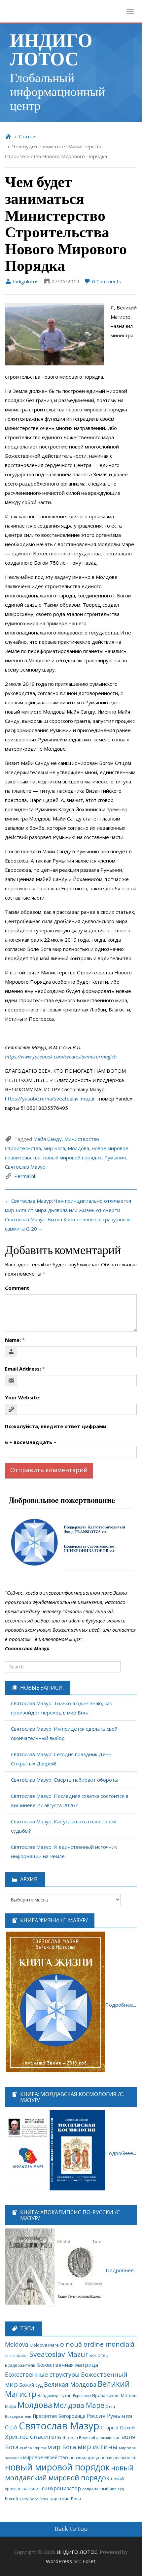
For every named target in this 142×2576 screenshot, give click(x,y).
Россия (96, 2416)
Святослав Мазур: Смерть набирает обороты (65, 1780)
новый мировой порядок (72, 1157)
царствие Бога (65, 2499)
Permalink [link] (25, 1176)
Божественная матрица (68, 2365)
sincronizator (17, 2355)
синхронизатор (61, 2488)
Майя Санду (48, 1139)
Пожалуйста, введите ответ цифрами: (56, 1426)
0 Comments (106, 281)
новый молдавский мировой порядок (69, 2473)
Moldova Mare (44, 2345)
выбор (26, 2448)
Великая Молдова (70, 2384)
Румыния (115, 1157)
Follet (89, 2561)
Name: (15, 1340)
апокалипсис (108, 2438)
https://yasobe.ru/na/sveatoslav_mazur (50, 1099)
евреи (40, 2448)
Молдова (78, 1148)
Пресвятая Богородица (59, 2416)
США (11, 2427)
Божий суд (31, 2385)
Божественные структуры (42, 2374)
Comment (17, 1288)
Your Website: (23, 1397)
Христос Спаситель (33, 2437)
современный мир (99, 2489)
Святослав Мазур (25, 1167)
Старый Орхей (118, 2427)
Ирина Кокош (106, 2395)
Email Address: (25, 1369)
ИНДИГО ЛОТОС (51, 48)
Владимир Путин (55, 2395)
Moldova (17, 2344)
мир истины (98, 2447)
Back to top (71, 2529)
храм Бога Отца (34, 2499)
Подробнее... (121, 2005)
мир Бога (54, 1148)
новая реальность (118, 2458)
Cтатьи (27, 136)
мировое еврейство (46, 2457)
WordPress (59, 2561)
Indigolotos (25, 281)
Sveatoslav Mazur (59, 2354)
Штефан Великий (79, 2437)
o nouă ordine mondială (97, 2344)
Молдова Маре (79, 2405)
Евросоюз (82, 2395)
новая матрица (84, 2458)
